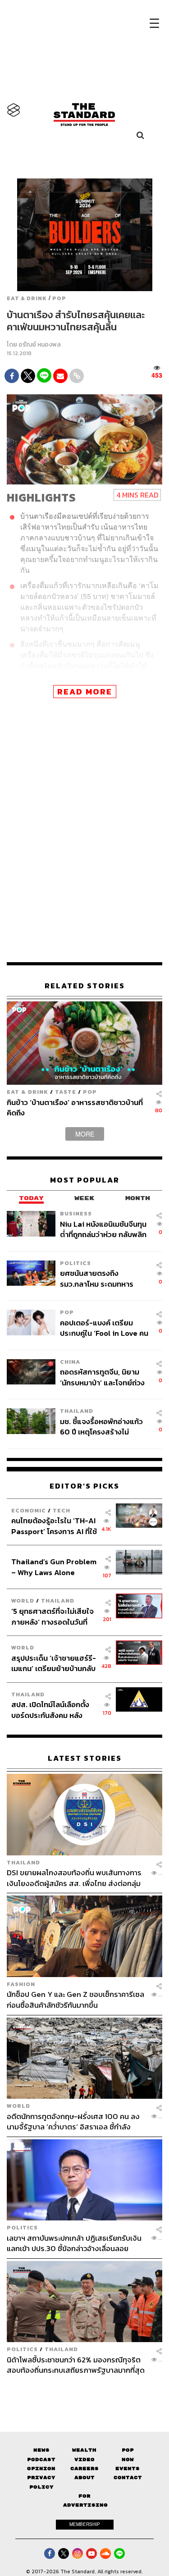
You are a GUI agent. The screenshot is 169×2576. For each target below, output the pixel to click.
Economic (29, 1510)
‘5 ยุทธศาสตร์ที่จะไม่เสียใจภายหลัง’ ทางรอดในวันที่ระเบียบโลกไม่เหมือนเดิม (53, 1616)
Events (128, 2469)
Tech (62, 1510)
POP (59, 298)
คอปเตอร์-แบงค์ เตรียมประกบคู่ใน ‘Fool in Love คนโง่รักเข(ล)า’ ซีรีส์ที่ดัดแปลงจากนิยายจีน (104, 1328)
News (41, 2450)
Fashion (21, 1984)
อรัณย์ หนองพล (40, 345)
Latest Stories (85, 1758)
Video (84, 2460)
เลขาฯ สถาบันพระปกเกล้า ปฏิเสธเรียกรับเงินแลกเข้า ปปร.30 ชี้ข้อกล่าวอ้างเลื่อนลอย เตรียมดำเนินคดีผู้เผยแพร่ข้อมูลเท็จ (74, 2243)
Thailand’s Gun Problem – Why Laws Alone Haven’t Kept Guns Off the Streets (54, 1567)
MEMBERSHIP (85, 2524)
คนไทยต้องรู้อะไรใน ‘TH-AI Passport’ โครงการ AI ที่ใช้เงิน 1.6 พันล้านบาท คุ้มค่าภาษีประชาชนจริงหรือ (54, 1526)
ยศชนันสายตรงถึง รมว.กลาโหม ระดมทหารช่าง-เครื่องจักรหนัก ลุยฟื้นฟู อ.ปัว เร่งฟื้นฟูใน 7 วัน (104, 1278)
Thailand (77, 1411)
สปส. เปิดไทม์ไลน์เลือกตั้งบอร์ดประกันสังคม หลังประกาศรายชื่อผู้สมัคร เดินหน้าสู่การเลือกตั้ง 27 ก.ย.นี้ (53, 1710)
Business (76, 1213)
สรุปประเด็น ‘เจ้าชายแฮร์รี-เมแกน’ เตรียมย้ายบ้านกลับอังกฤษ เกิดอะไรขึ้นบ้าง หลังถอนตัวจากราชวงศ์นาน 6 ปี (54, 1663)
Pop (128, 2450)
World (23, 1601)
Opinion (41, 2469)
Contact (128, 2478)
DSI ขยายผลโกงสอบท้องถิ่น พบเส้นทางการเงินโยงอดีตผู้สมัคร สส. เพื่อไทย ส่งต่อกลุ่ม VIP (74, 1878)
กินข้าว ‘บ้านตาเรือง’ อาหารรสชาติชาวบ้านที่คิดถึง (75, 1108)
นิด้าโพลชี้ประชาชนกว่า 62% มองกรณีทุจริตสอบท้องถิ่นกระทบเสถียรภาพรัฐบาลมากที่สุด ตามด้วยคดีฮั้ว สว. (76, 2365)
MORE (85, 1134)
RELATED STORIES (85, 986)
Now (128, 2460)
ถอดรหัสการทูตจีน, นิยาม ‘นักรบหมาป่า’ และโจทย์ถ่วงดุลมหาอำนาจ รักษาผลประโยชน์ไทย (102, 1377)
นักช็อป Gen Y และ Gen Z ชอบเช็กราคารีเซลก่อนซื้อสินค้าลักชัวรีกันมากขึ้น (75, 1999)
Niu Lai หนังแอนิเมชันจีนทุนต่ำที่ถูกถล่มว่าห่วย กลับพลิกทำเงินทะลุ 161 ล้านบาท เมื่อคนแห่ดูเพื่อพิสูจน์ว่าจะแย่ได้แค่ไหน (103, 1229)
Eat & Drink (27, 298)
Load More (84, 2391)
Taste (66, 1092)
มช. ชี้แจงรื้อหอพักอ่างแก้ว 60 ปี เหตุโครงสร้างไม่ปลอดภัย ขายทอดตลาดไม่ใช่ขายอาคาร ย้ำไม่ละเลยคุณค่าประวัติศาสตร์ (102, 1427)
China (70, 1362)
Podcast (41, 2460)
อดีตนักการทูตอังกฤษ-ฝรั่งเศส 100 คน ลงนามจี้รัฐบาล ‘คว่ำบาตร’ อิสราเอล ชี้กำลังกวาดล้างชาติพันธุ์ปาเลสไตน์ (73, 2122)
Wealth (84, 2450)
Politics (75, 1263)
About (84, 2478)
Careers (84, 2469)
